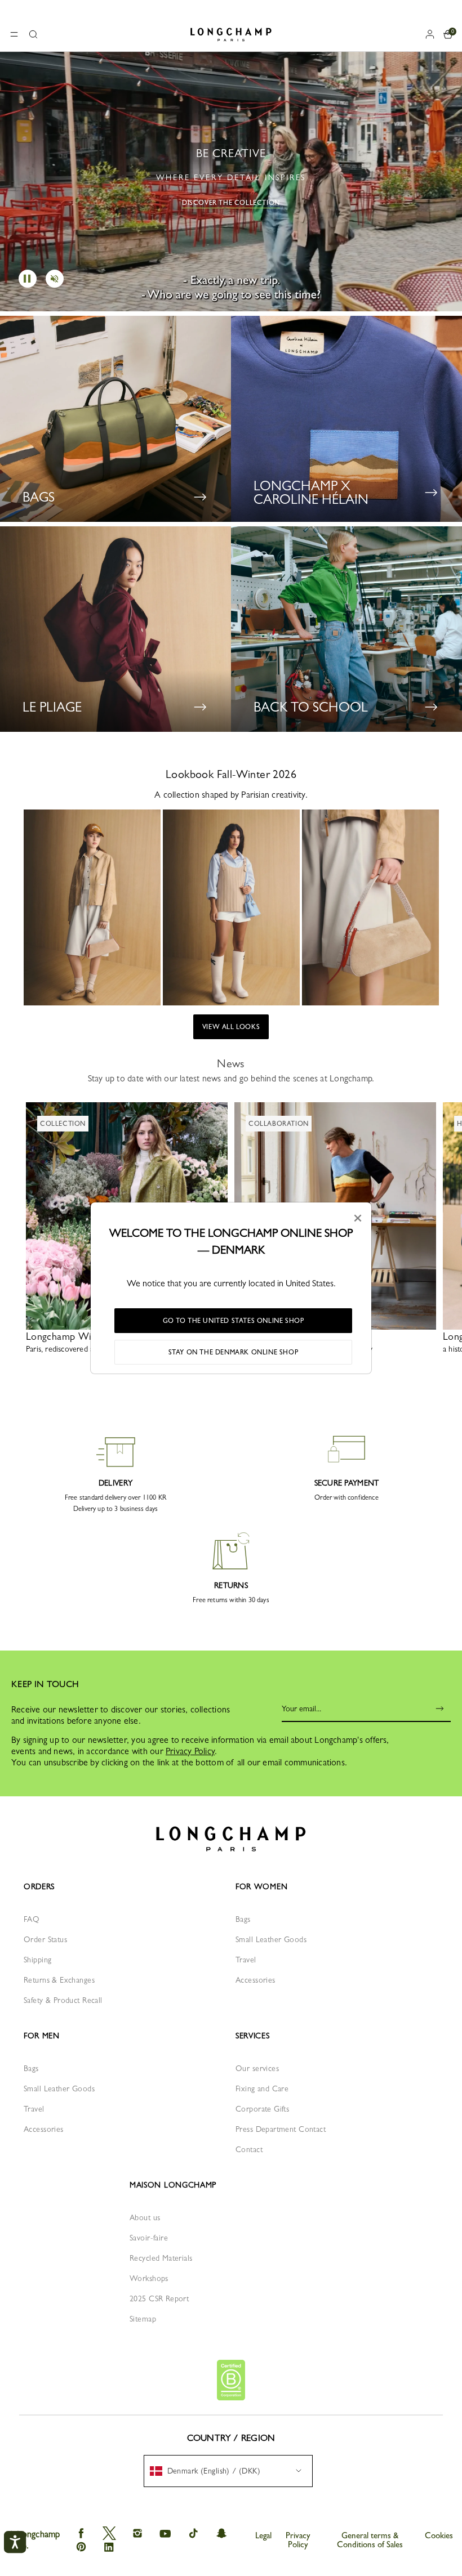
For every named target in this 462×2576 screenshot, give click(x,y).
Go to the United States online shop (234, 1321)
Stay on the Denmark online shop (234, 1352)
